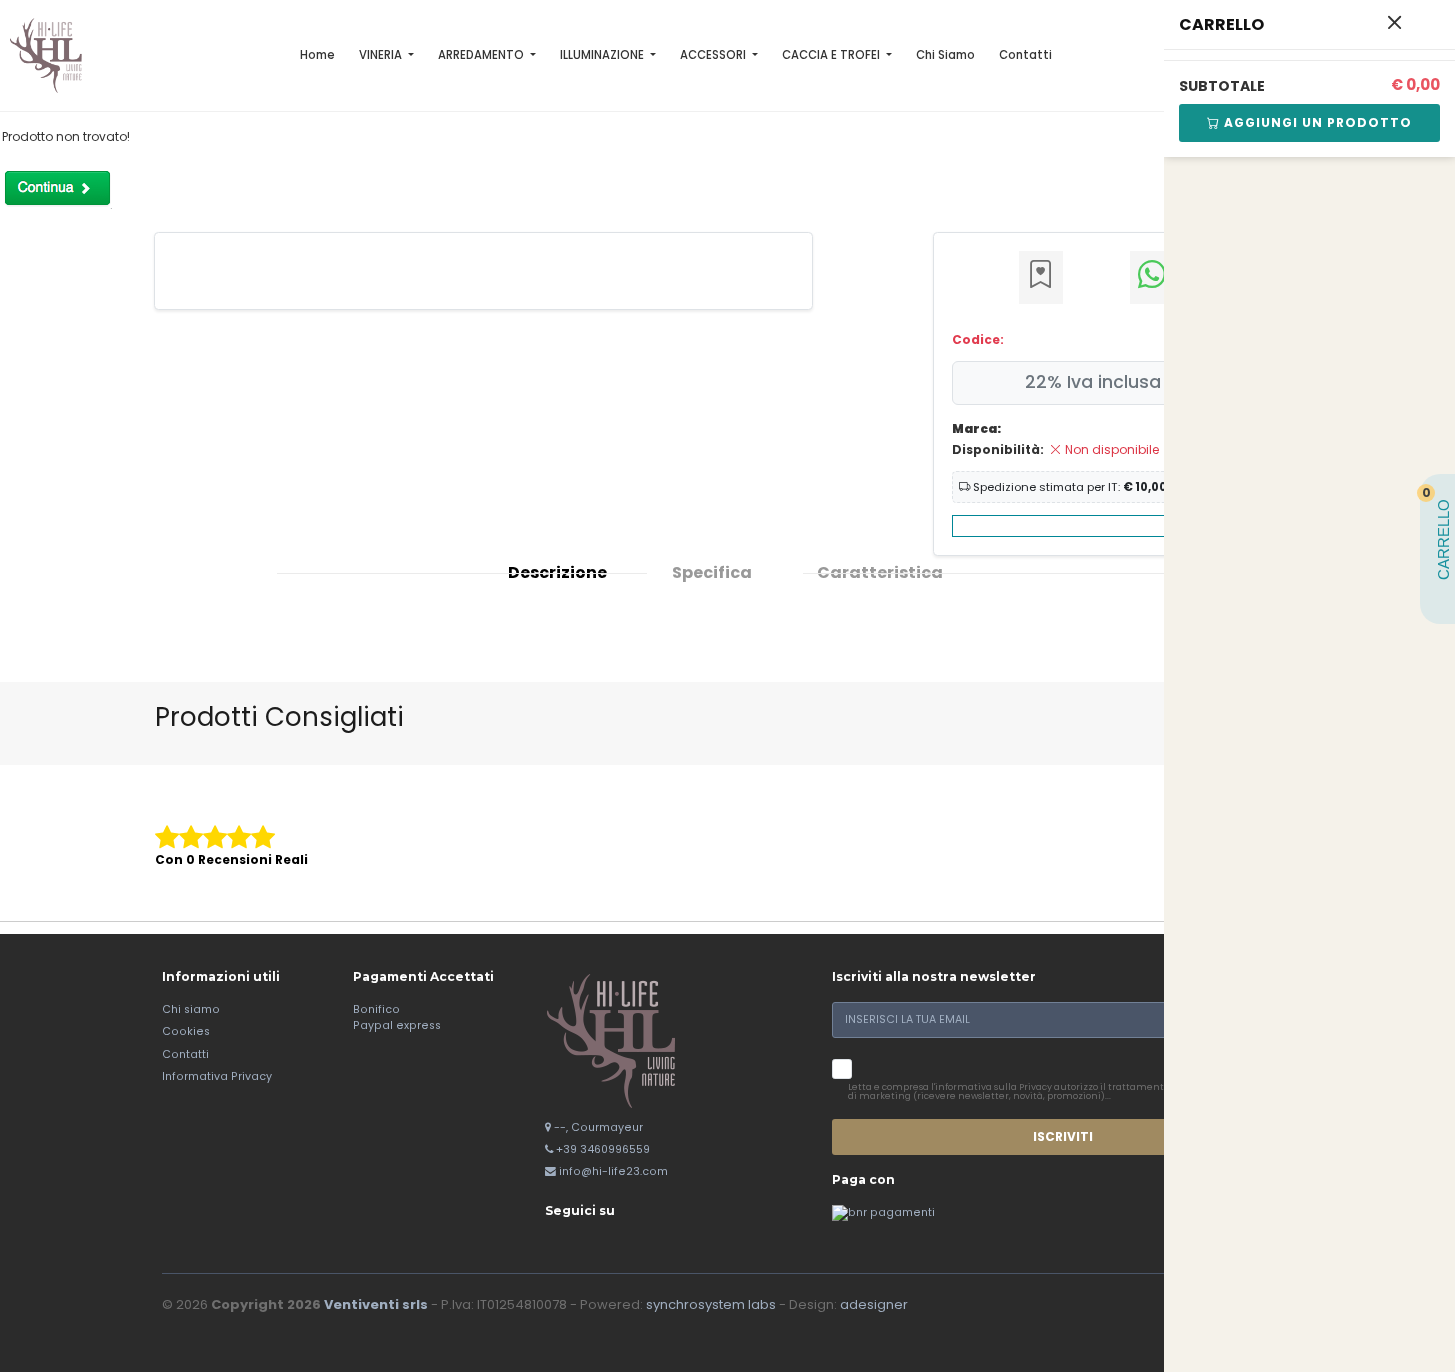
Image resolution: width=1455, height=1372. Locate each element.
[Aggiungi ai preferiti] (1041, 277)
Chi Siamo (945, 55)
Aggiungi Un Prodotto (1316, 122)
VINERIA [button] (382, 55)
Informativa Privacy (217, 1076)
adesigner (874, 1304)
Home (317, 55)
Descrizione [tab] (557, 572)
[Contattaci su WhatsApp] (1152, 277)
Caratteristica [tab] (880, 572)
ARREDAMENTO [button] (482, 55)
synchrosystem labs (711, 1304)
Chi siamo (191, 1009)
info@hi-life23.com (613, 1171)
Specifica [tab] (712, 572)
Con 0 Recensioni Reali (231, 859)
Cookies (186, 1031)
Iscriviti (1063, 1136)
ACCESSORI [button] (714, 55)
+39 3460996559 (603, 1149)
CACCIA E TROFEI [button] (832, 55)
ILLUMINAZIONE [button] (603, 55)
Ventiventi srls (376, 1304)
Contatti (1025, 55)
